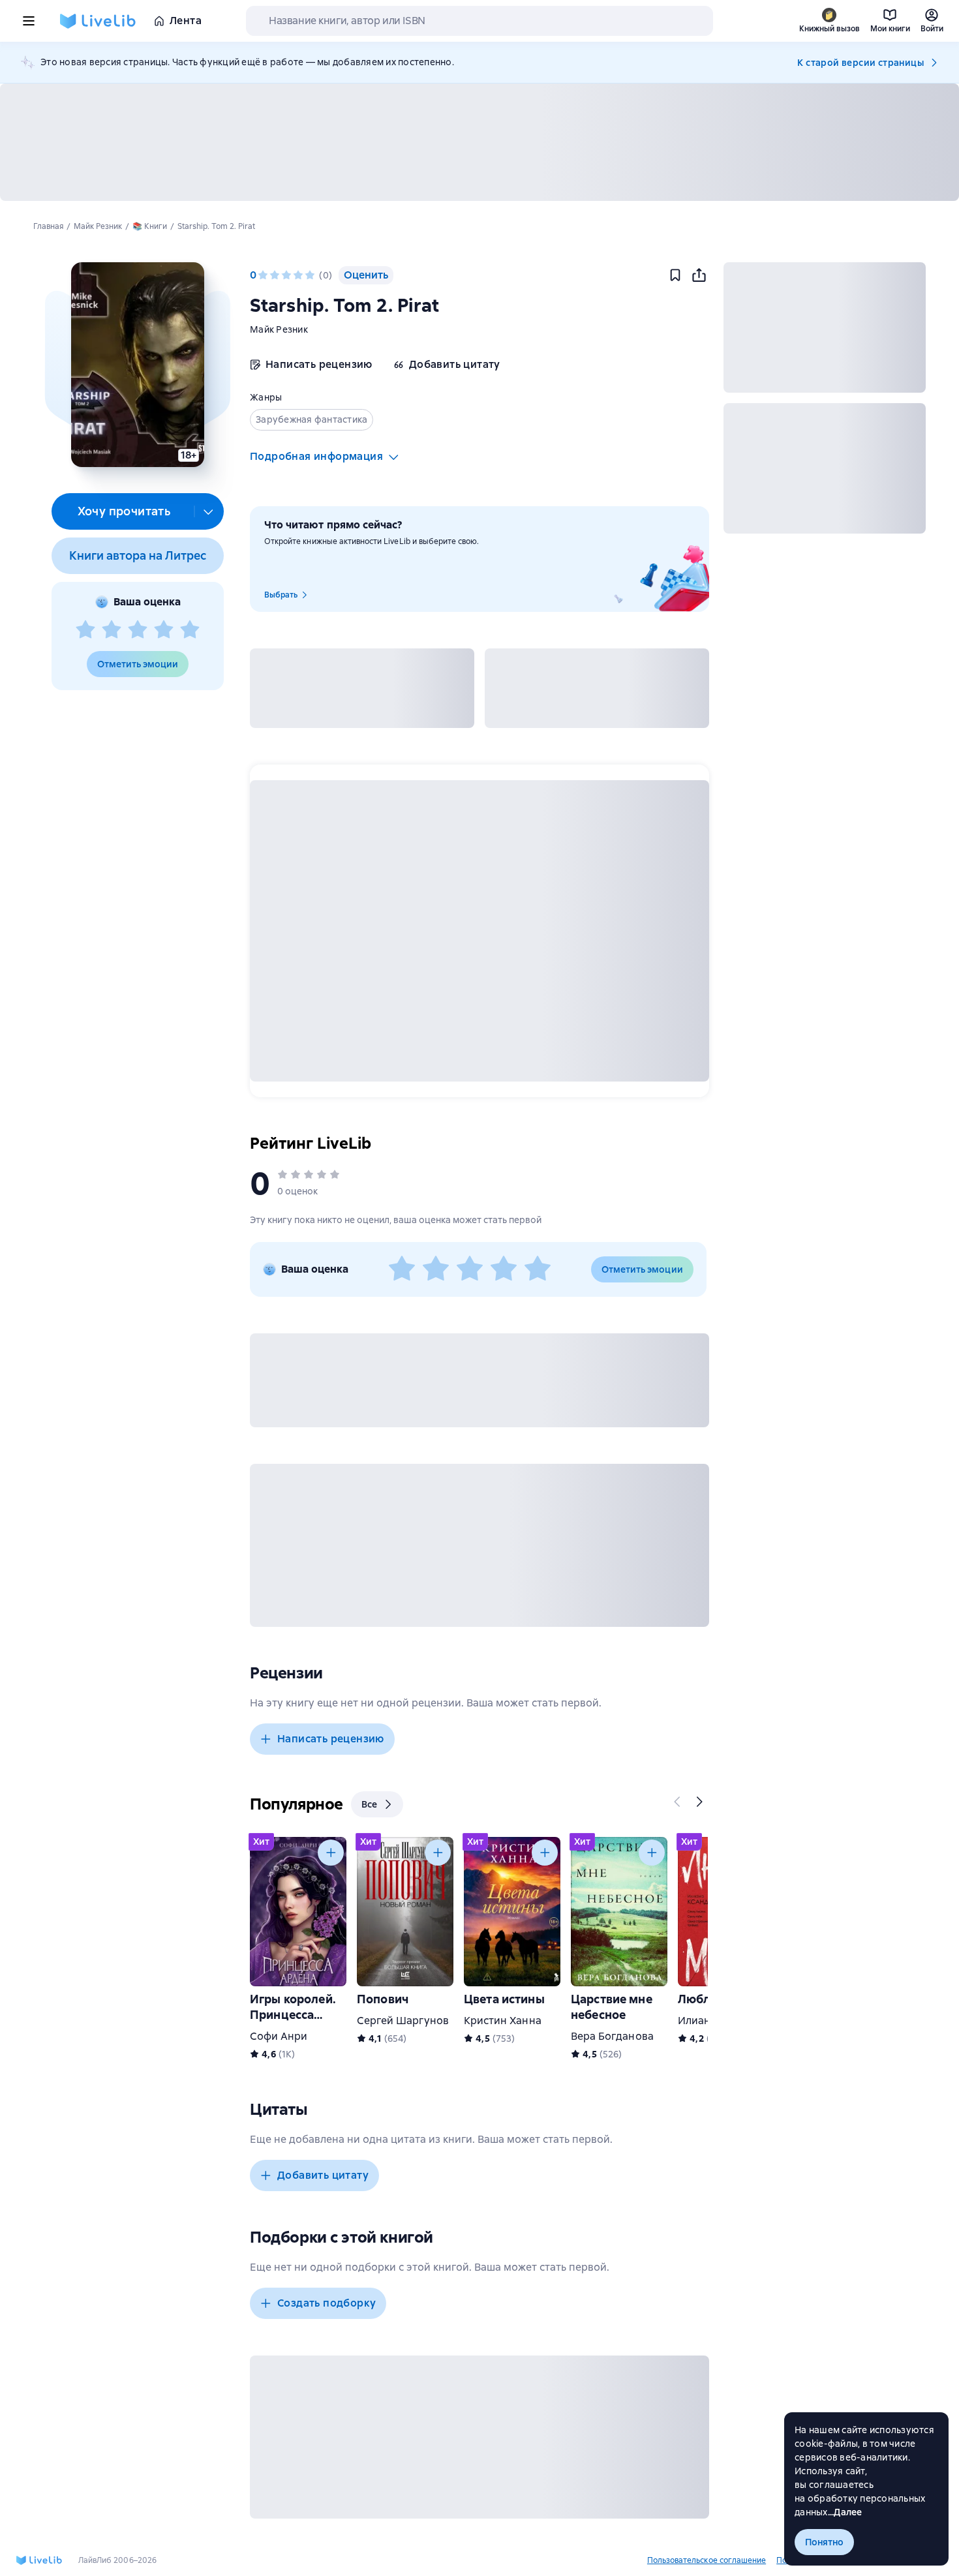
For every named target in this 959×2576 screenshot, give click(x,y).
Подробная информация (316, 456)
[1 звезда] (85, 630)
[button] (137, 365)
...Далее (845, 2512)
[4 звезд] (164, 630)
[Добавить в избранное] (675, 275)
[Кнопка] (678, 1802)
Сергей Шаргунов (403, 2021)
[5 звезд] (190, 630)
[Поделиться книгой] (699, 275)
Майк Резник (279, 329)
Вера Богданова (612, 2036)
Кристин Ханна (503, 2021)
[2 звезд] (112, 630)
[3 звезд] (138, 630)
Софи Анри (279, 2036)
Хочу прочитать (124, 511)
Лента (186, 21)
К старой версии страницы (860, 63)
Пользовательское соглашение (707, 2560)
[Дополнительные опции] (209, 511)
